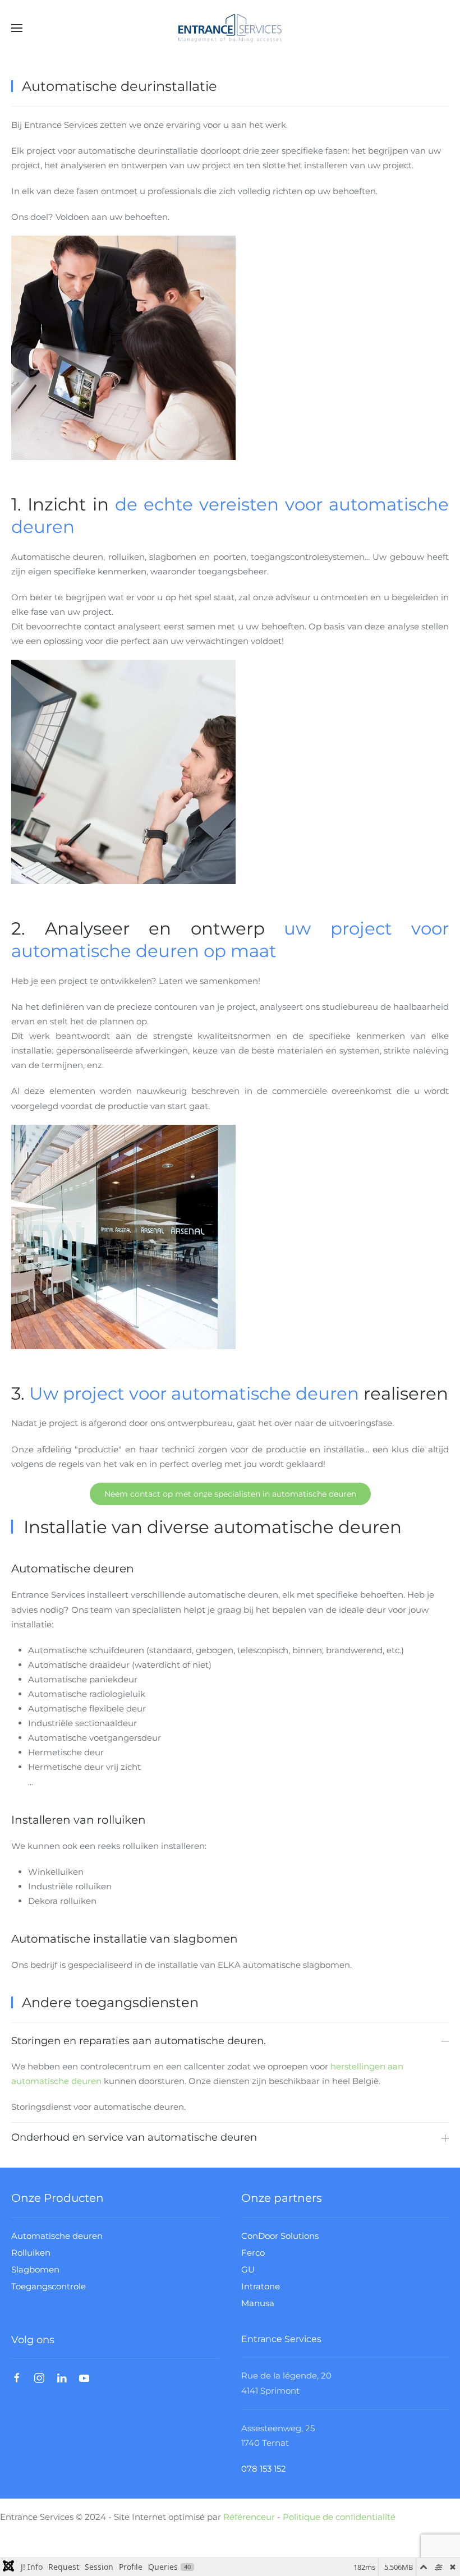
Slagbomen (35, 2269)
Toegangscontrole (49, 2286)
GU (248, 2269)
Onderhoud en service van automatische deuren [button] (134, 2137)
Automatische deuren (57, 2236)
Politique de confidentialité (339, 2517)
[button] (17, 28)
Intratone (261, 2286)
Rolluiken (31, 2253)
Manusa (258, 2303)
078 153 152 (264, 2469)
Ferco (253, 2253)
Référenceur (249, 2517)
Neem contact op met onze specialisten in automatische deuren (230, 1494)
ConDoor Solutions (280, 2236)
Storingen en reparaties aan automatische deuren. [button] (139, 2041)
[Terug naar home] (230, 28)
